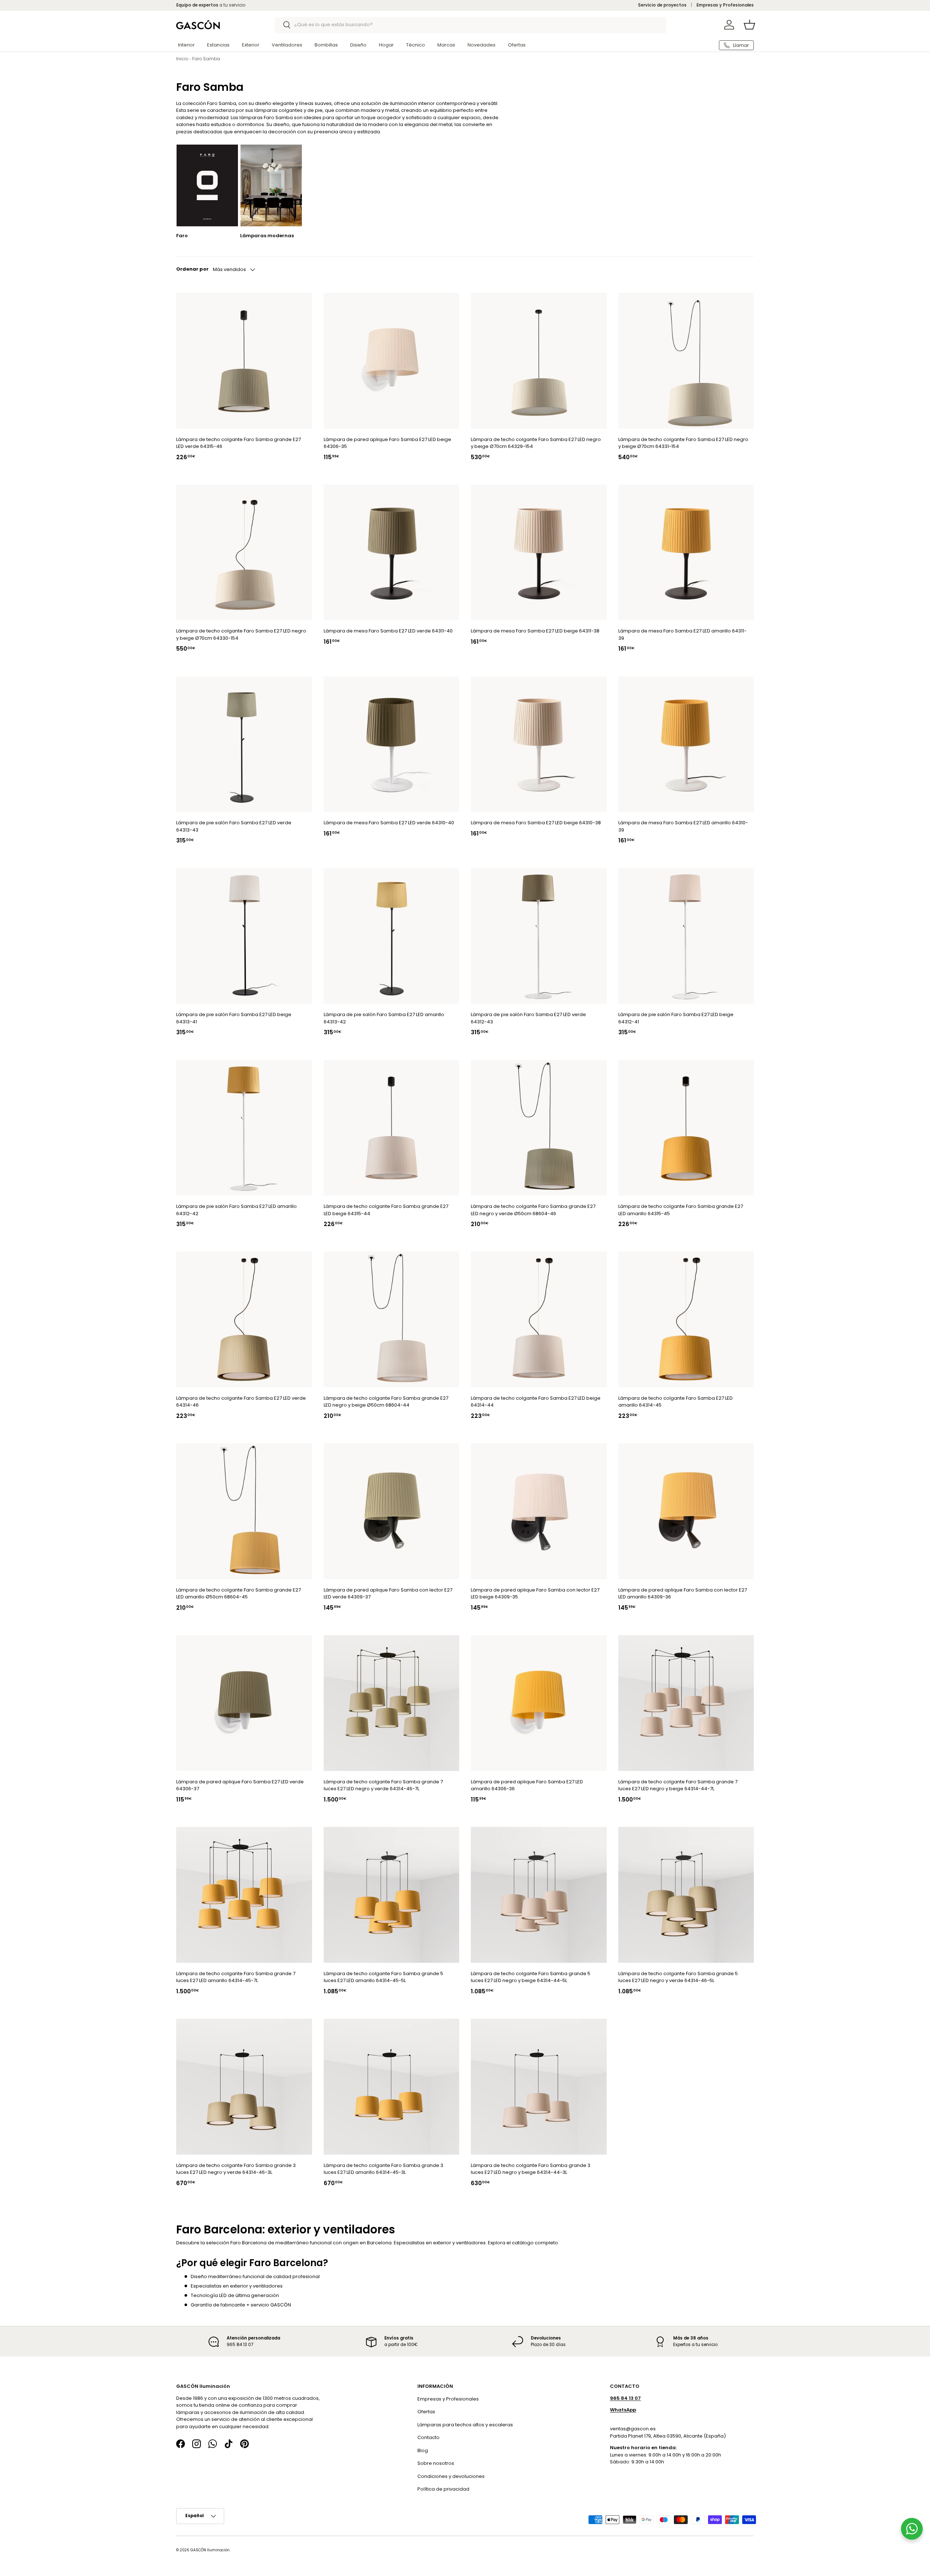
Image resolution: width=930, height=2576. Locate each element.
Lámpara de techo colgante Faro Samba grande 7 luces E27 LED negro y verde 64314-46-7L (383, 1785)
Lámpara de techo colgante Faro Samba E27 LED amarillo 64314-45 (676, 1402)
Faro (182, 236)
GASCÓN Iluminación (210, 2550)
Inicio (182, 59)
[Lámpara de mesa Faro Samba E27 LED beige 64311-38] (539, 553)
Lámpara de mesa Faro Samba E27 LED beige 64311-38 (535, 631)
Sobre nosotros (436, 2463)
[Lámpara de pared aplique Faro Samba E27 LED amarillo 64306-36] (539, 1703)
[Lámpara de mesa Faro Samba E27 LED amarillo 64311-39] (686, 553)
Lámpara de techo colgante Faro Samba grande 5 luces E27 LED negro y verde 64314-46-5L (678, 1977)
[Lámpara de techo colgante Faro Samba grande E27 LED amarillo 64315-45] (686, 1128)
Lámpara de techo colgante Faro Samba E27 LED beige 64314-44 (536, 1402)
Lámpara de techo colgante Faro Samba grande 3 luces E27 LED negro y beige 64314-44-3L (531, 2169)
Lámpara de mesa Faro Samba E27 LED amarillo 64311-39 (682, 635)
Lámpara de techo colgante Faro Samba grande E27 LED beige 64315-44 (386, 1210)
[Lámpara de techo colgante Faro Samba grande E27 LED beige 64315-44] (392, 1128)
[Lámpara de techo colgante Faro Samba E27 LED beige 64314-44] (539, 1320)
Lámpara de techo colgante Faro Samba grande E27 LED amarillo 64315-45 (681, 1210)
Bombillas (326, 45)
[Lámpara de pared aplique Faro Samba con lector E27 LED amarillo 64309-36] (686, 1512)
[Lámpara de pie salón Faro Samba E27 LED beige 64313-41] (244, 936)
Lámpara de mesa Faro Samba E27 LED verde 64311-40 (388, 631)
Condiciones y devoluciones (451, 2476)
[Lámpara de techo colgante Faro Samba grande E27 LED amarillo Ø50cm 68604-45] (244, 1512)
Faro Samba (206, 59)
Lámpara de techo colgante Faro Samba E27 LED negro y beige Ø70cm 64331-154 (683, 443)
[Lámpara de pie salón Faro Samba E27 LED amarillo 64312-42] (244, 1128)
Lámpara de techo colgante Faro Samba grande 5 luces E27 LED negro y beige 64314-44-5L (531, 1977)
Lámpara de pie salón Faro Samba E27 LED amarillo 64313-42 (384, 1018)
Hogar (386, 45)
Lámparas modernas (267, 236)
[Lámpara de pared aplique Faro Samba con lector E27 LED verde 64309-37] (392, 1512)
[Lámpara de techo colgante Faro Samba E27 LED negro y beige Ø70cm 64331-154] (686, 361)
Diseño (358, 45)
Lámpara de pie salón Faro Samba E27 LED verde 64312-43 (528, 1018)
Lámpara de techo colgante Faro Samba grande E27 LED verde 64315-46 (238, 443)
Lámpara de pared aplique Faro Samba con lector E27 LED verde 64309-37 (388, 1594)
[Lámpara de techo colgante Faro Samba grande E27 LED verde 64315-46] (244, 361)
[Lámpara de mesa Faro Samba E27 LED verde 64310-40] (392, 744)
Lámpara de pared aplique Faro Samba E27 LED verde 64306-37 (240, 1785)
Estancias (218, 45)
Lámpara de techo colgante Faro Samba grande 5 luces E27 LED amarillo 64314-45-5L (383, 1977)
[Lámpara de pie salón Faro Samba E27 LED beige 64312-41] (686, 936)
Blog (423, 2450)
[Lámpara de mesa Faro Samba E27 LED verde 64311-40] (392, 553)
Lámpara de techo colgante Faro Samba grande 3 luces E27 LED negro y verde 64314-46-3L (236, 2169)
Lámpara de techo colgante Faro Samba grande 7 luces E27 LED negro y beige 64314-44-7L (678, 1785)
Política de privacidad (443, 2489)
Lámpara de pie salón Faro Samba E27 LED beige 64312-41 (676, 1018)
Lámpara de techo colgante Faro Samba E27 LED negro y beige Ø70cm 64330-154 (241, 635)
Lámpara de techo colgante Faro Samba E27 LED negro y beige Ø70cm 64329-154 (536, 443)
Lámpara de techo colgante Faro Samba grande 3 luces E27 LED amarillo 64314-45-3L (383, 2169)
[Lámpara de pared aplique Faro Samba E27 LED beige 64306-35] (392, 361)
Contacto (428, 2437)
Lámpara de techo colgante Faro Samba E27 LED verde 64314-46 (241, 1402)
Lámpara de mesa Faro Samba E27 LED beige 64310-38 (536, 823)
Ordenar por (192, 269)
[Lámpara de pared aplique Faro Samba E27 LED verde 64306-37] (244, 1703)
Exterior (251, 45)
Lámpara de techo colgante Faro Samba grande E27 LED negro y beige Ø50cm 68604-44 (386, 1402)
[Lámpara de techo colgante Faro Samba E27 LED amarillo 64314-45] (686, 1320)
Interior (186, 45)
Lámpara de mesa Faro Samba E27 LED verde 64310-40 (389, 823)
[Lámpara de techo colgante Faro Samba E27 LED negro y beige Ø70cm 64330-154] (244, 553)
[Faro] (207, 185)
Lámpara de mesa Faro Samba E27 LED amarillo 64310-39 (683, 827)
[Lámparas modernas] (271, 185)
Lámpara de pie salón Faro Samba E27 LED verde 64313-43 (234, 827)
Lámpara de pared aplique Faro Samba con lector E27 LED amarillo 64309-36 (683, 1594)
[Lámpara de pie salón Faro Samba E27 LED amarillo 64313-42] (392, 936)
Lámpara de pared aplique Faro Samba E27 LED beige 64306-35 (387, 443)
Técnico (416, 45)
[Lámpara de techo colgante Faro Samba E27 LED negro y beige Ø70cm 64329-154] (539, 361)
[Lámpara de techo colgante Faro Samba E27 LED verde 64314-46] (244, 1320)
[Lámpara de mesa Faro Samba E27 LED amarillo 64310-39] (686, 744)
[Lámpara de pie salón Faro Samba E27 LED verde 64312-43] (539, 936)
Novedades (482, 45)
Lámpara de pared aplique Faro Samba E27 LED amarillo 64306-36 (527, 1785)
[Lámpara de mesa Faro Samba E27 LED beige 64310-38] (539, 744)
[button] (749, 25)
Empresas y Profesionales (725, 5)
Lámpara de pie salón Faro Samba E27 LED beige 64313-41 (234, 1018)
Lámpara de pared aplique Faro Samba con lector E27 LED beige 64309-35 (535, 1594)
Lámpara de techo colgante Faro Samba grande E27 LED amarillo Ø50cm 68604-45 (238, 1594)
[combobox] (471, 25)
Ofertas (517, 45)
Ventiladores (287, 45)
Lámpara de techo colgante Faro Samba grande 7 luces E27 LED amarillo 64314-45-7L (236, 1977)
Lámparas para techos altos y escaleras (465, 2424)
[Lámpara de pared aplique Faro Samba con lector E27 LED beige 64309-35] (539, 1512)
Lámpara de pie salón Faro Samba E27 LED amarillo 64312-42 (236, 1210)
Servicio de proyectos (662, 5)
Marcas (446, 45)
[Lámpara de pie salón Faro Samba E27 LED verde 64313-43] (244, 744)
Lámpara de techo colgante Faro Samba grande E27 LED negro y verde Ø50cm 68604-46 (533, 1210)
